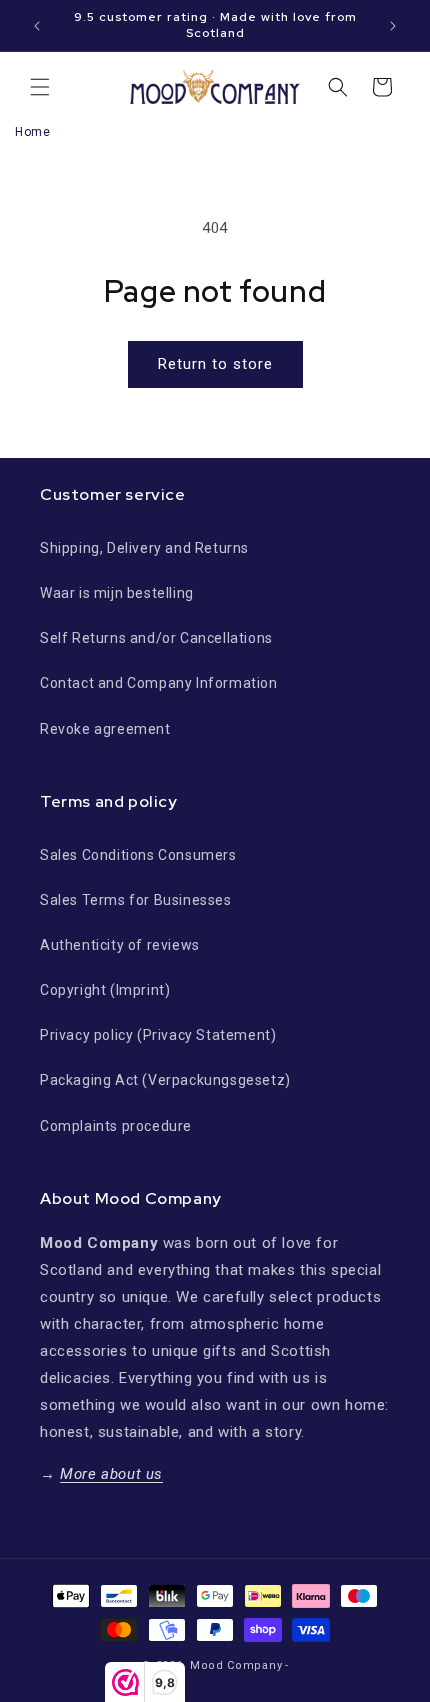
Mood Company (236, 1665)
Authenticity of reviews (120, 945)
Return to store (215, 364)
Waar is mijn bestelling (117, 593)
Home (32, 132)
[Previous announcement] (37, 26)
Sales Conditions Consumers (138, 855)
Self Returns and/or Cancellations (156, 638)
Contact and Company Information (159, 683)
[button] (40, 87)
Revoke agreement (105, 729)
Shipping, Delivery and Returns (144, 548)
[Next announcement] (393, 26)
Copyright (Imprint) (105, 990)
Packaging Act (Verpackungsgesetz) (165, 1080)
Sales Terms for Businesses (136, 900)
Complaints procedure (116, 1126)
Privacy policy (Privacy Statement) (158, 1035)
